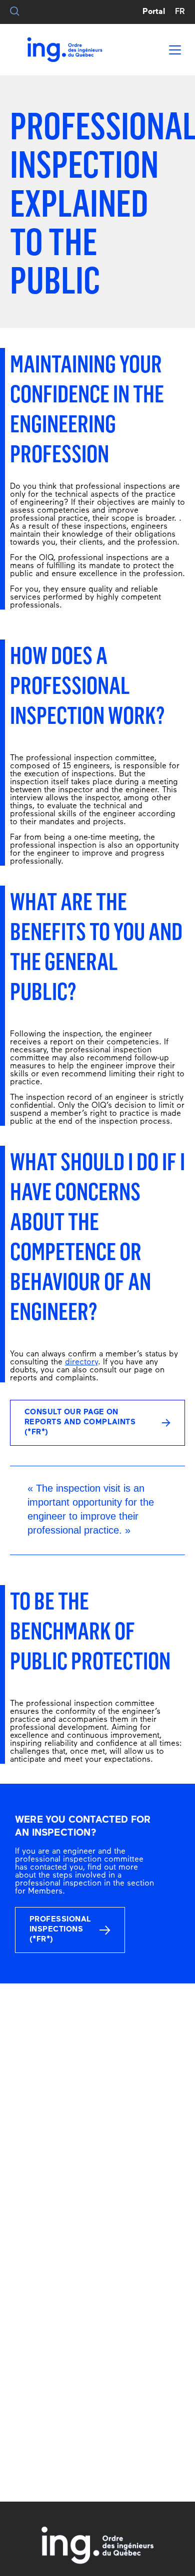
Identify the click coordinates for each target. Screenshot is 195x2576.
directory (81, 1362)
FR (180, 12)
